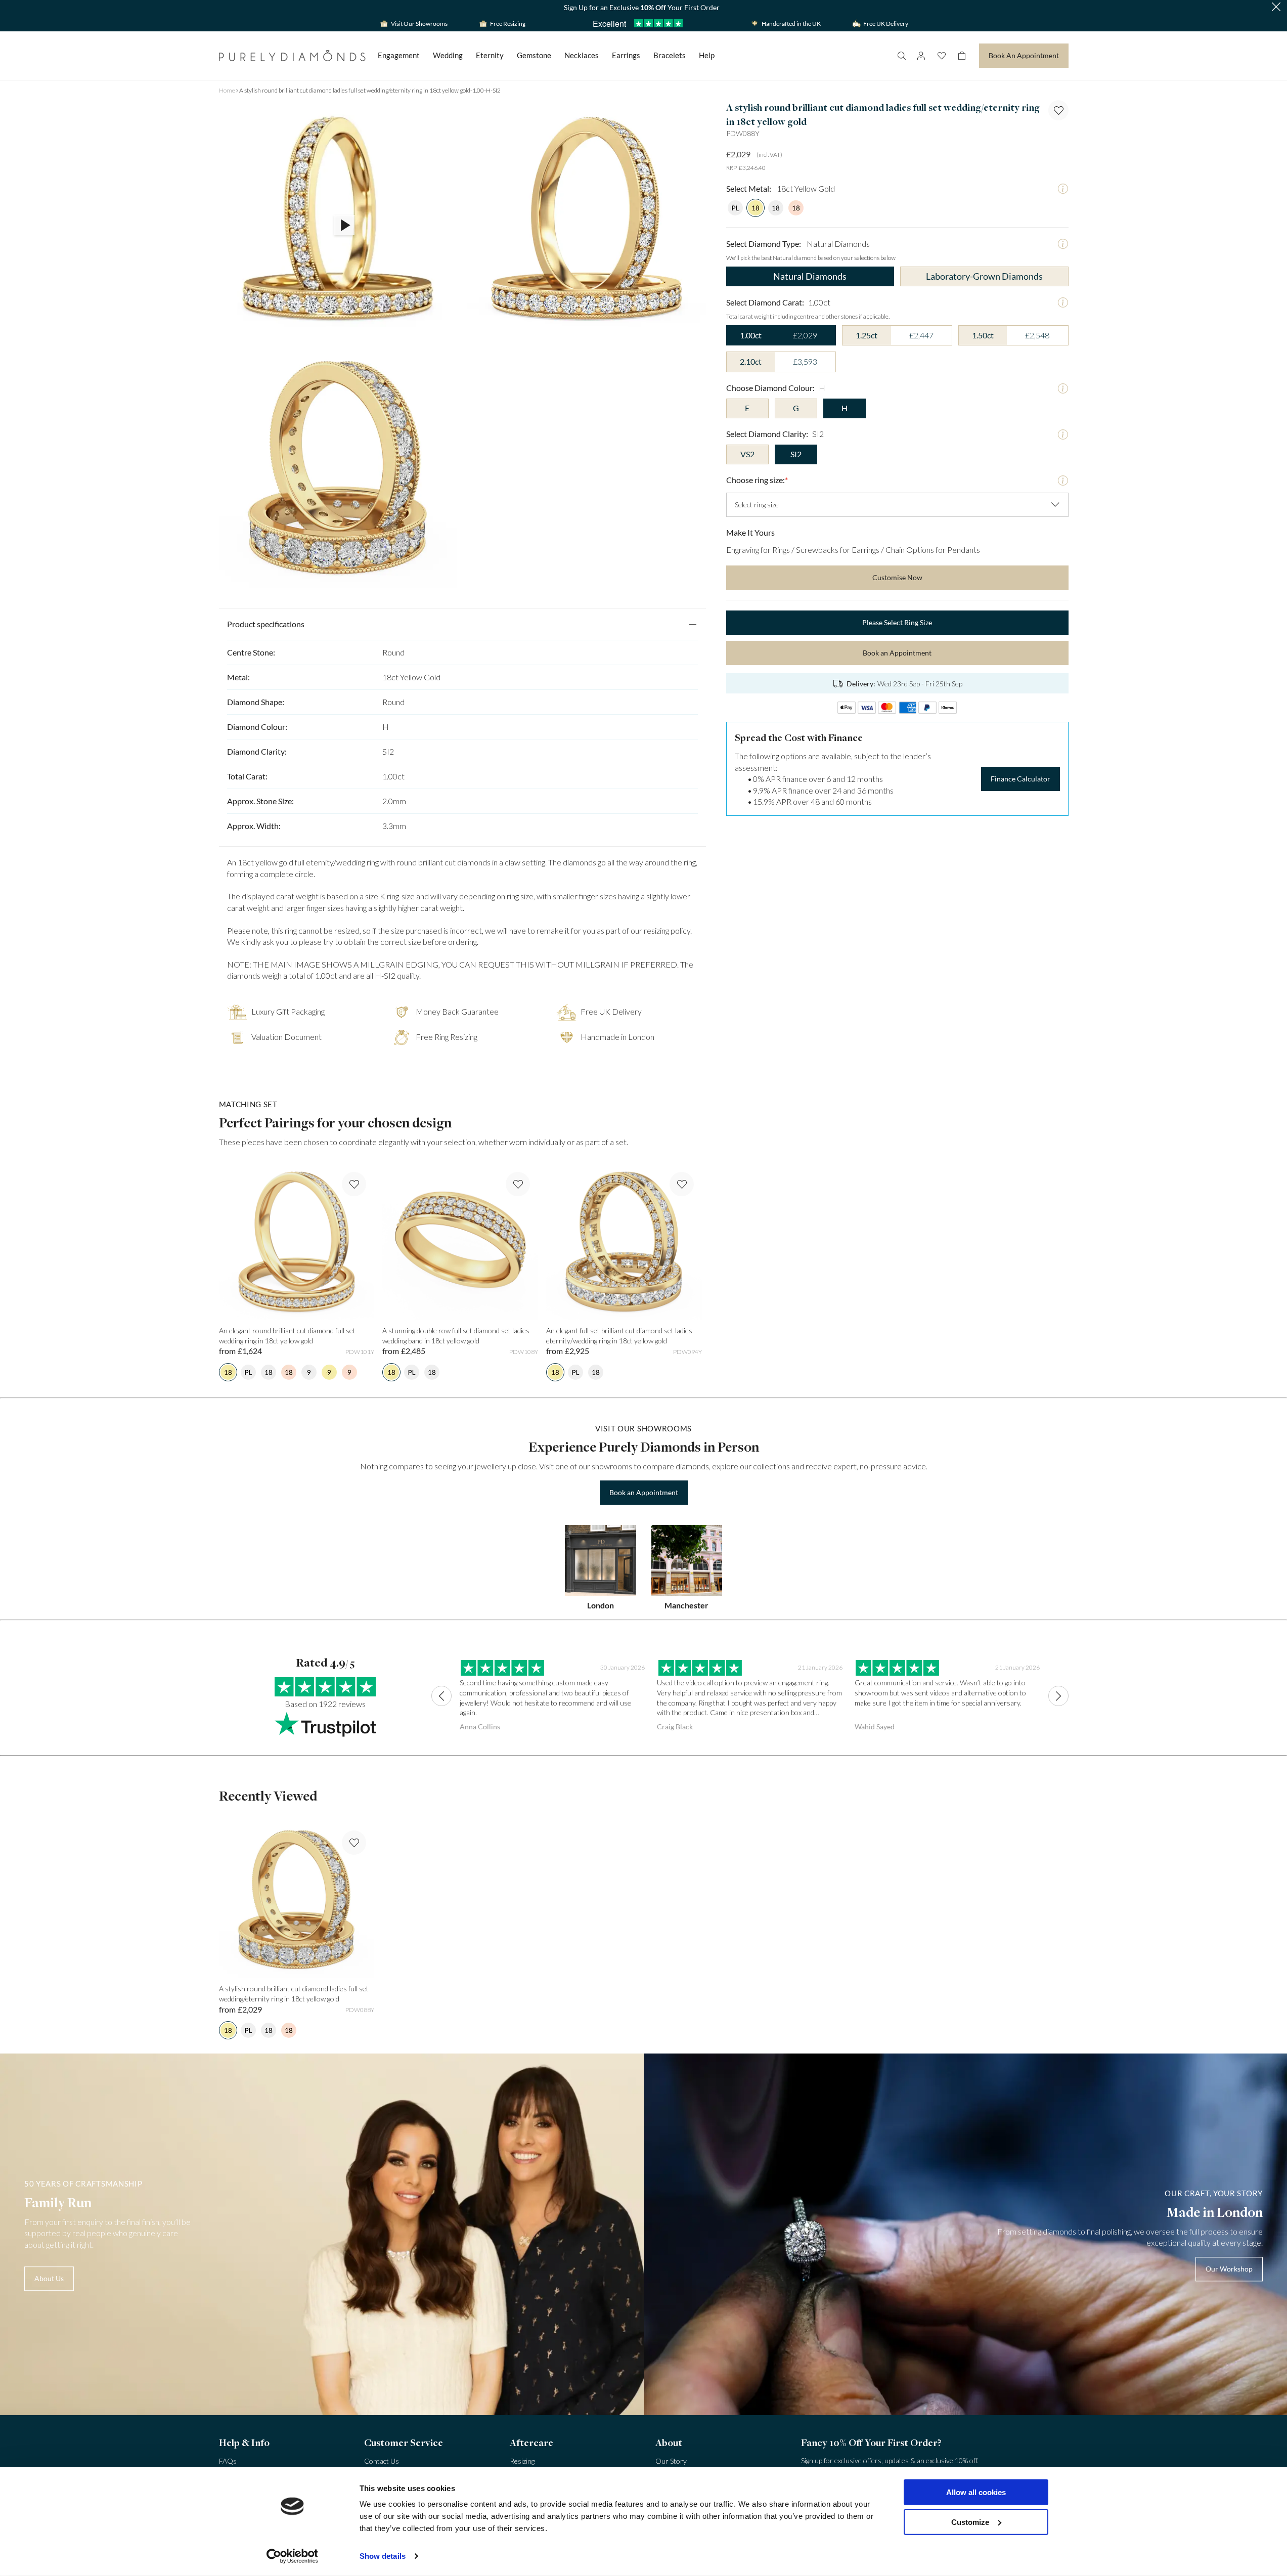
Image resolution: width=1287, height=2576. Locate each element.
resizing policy (667, 930)
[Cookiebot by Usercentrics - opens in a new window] (292, 2556)
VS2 (747, 454)
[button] (1276, 8)
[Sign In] (921, 56)
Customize (970, 2522)
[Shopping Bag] (962, 56)
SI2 (796, 454)
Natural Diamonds (810, 276)
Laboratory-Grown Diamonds (984, 276)
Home (227, 90)
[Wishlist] (942, 56)
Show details (383, 2556)
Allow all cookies (976, 2492)
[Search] (901, 56)
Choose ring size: (757, 480)
